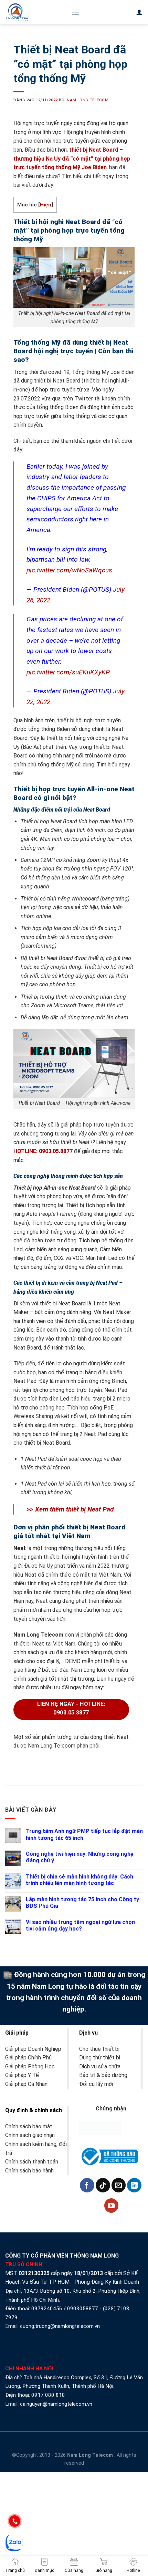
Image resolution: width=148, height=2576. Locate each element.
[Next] (38, 1764)
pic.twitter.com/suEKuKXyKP (68, 672)
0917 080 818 (49, 2395)
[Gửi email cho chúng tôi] (119, 2185)
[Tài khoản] (139, 12)
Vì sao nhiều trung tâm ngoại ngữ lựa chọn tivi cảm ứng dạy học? (80, 1925)
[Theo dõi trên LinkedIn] (134, 2185)
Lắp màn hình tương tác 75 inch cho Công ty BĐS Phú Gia (82, 1903)
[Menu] (75, 12)
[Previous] (19, 1764)
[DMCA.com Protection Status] (100, 2128)
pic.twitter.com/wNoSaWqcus (69, 570)
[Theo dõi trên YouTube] (112, 2206)
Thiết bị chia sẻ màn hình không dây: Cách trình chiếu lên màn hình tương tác (80, 1880)
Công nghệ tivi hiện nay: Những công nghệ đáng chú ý (80, 1857)
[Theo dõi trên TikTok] (103, 2185)
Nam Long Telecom (88, 100)
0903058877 (83, 2309)
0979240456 (47, 2309)
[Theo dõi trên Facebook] (87, 2185)
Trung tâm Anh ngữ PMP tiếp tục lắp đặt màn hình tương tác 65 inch (84, 1834)
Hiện (46, 205)
